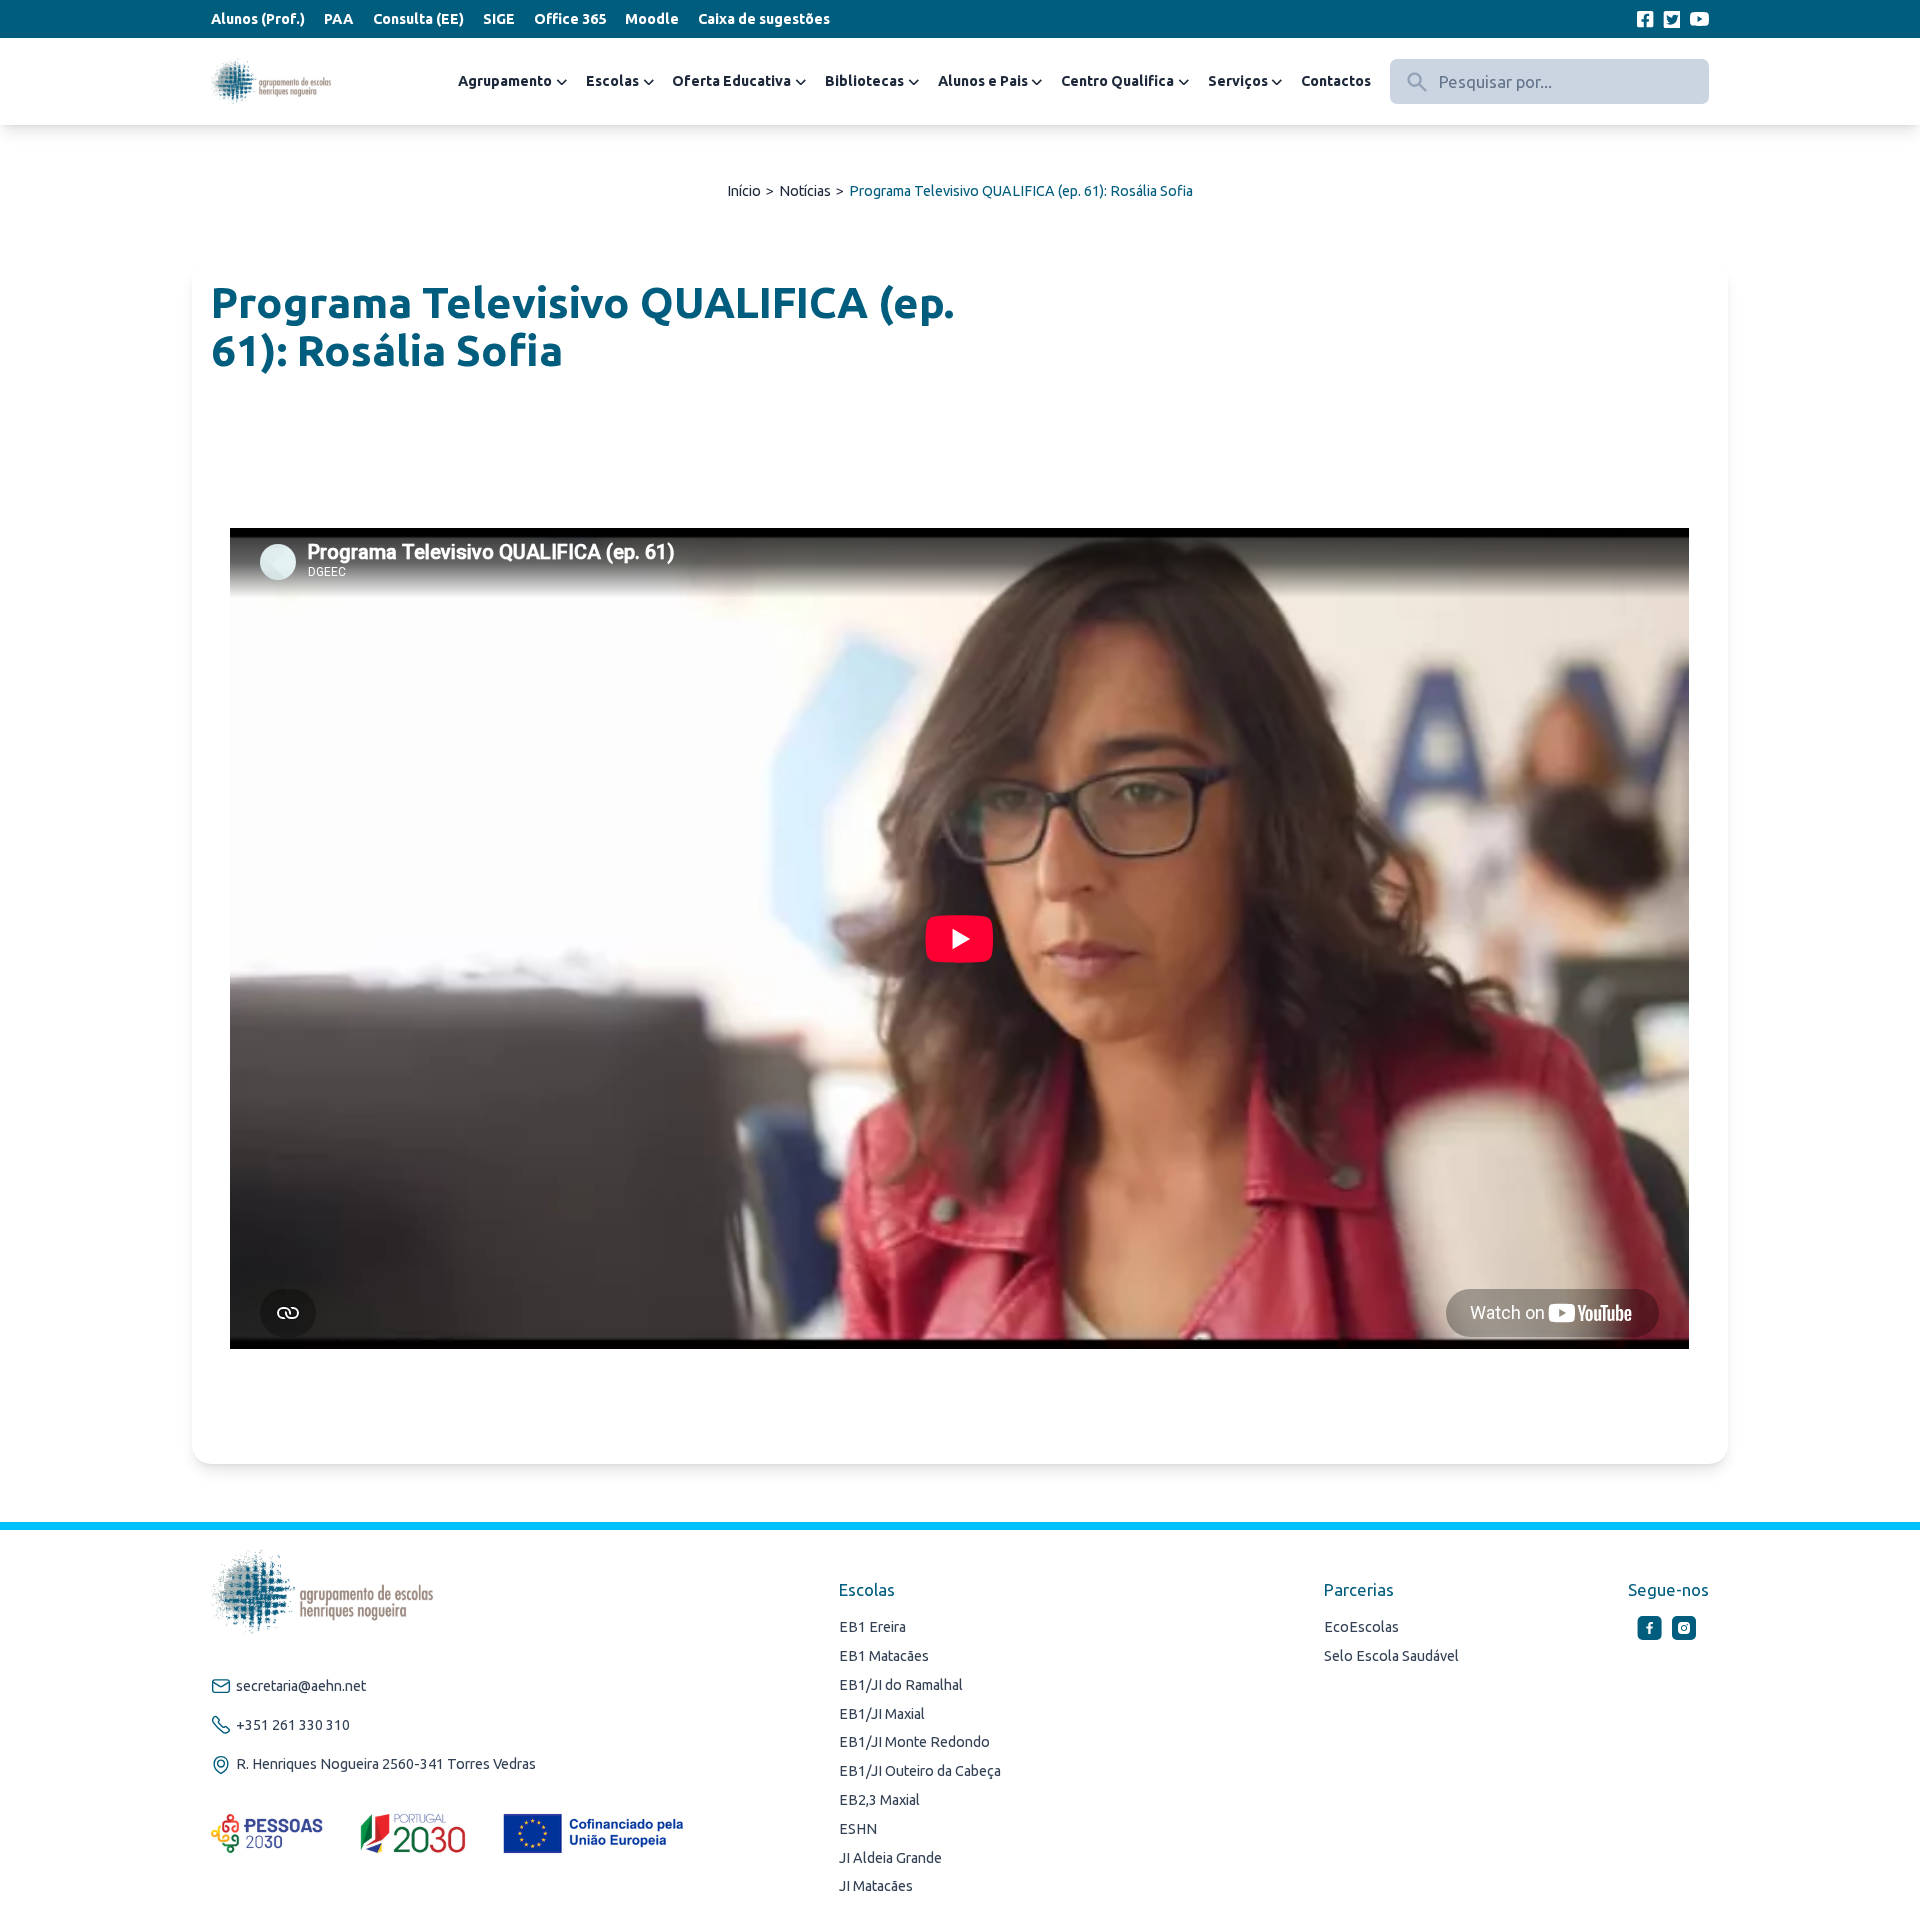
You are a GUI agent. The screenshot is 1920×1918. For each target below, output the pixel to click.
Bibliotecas (864, 81)
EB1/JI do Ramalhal (901, 1685)
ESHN (858, 1829)
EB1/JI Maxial (882, 1714)
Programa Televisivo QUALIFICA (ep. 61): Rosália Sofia (1021, 191)
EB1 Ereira (872, 1627)
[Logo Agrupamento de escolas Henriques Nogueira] (271, 82)
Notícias (805, 191)
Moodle (652, 19)
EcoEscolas (1361, 1627)
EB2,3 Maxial (879, 1800)
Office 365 (570, 19)
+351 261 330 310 (293, 1725)
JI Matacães (876, 1886)
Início (744, 191)
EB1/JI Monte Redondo (914, 1742)
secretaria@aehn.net (301, 1686)
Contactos (1336, 81)
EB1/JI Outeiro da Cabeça (920, 1771)
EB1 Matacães (884, 1656)
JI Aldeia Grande (890, 1858)
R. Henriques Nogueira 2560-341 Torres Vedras (386, 1764)
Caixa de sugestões (764, 19)
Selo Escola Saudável (1391, 1656)
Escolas (612, 81)
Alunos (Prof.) (258, 19)
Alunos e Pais (983, 81)
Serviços (1238, 81)
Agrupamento (505, 81)
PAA (338, 19)
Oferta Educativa (731, 81)
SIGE (499, 19)
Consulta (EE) (418, 19)
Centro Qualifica (1117, 81)
